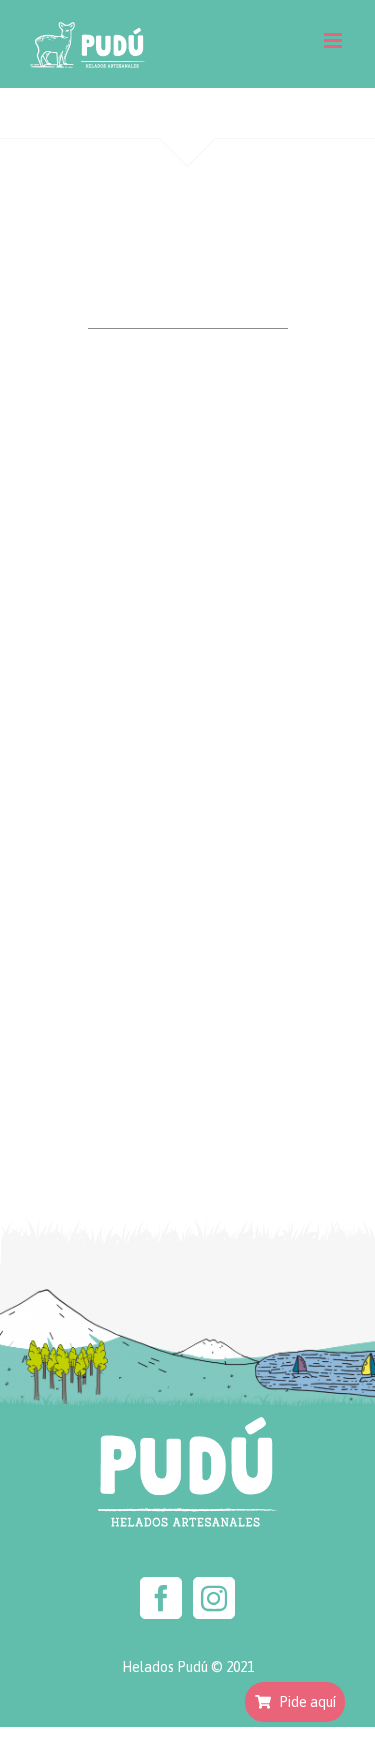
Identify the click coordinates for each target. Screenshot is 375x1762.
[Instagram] (214, 1598)
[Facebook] (161, 1598)
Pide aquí (307, 1702)
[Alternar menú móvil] (334, 40)
